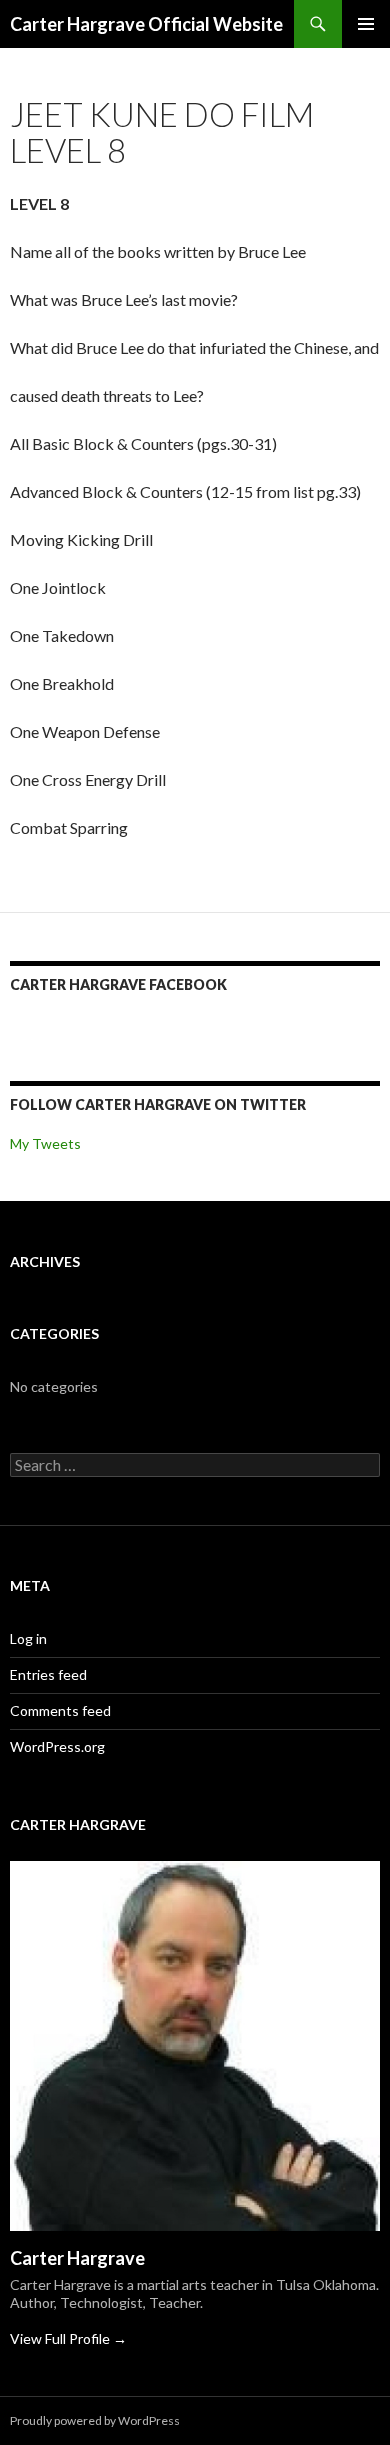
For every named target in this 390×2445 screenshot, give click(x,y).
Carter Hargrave (77, 2258)
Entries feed (48, 1674)
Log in (28, 1638)
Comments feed (60, 1710)
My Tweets (45, 1143)
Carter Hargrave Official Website (146, 24)
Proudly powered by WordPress (95, 2420)
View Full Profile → (68, 2338)
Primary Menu (366, 24)
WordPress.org (57, 1746)
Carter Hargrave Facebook (118, 984)
